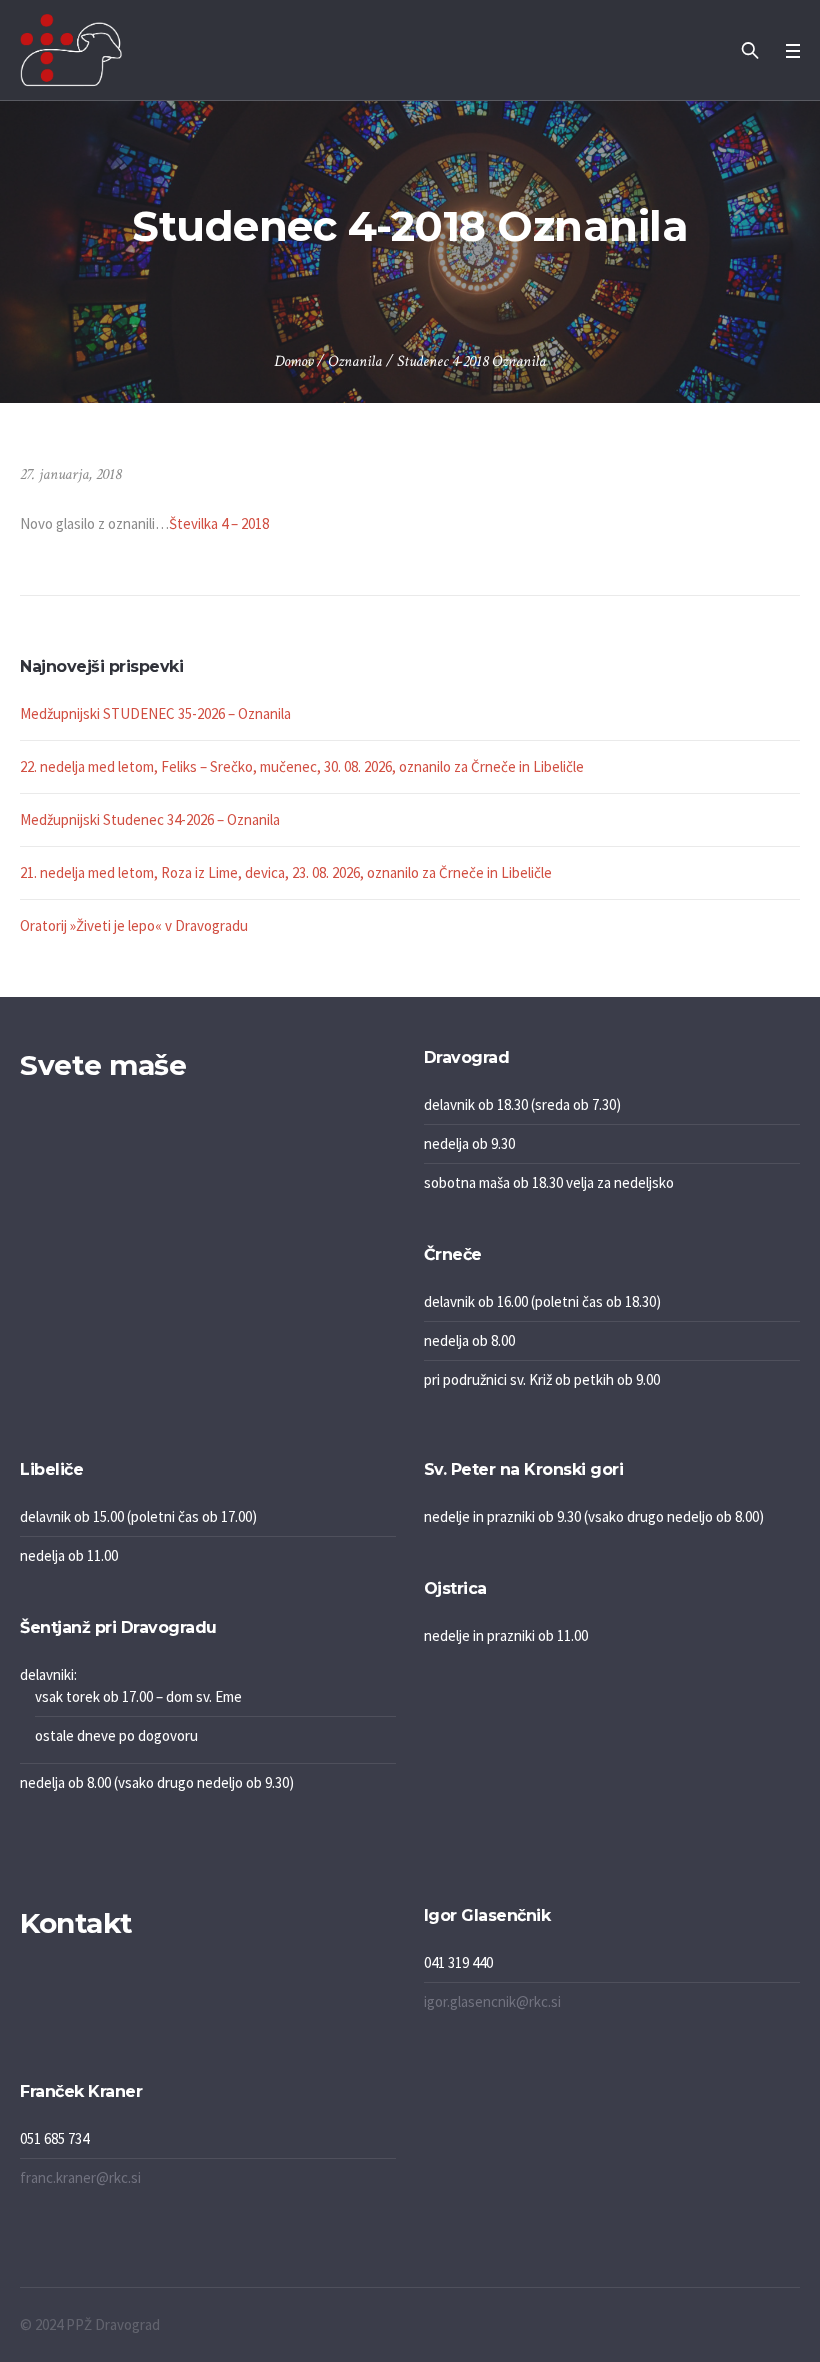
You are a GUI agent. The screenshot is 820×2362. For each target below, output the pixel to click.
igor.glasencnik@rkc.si (492, 2001)
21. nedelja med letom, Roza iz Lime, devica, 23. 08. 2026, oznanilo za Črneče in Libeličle (286, 872)
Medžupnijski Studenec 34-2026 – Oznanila (150, 819)
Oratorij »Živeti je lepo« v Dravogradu (134, 925)
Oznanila (355, 361)
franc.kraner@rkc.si (80, 2177)
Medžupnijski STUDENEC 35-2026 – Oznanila (155, 713)
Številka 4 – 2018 (219, 523)
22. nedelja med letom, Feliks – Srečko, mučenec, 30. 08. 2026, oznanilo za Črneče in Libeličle (302, 766)
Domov (293, 361)
